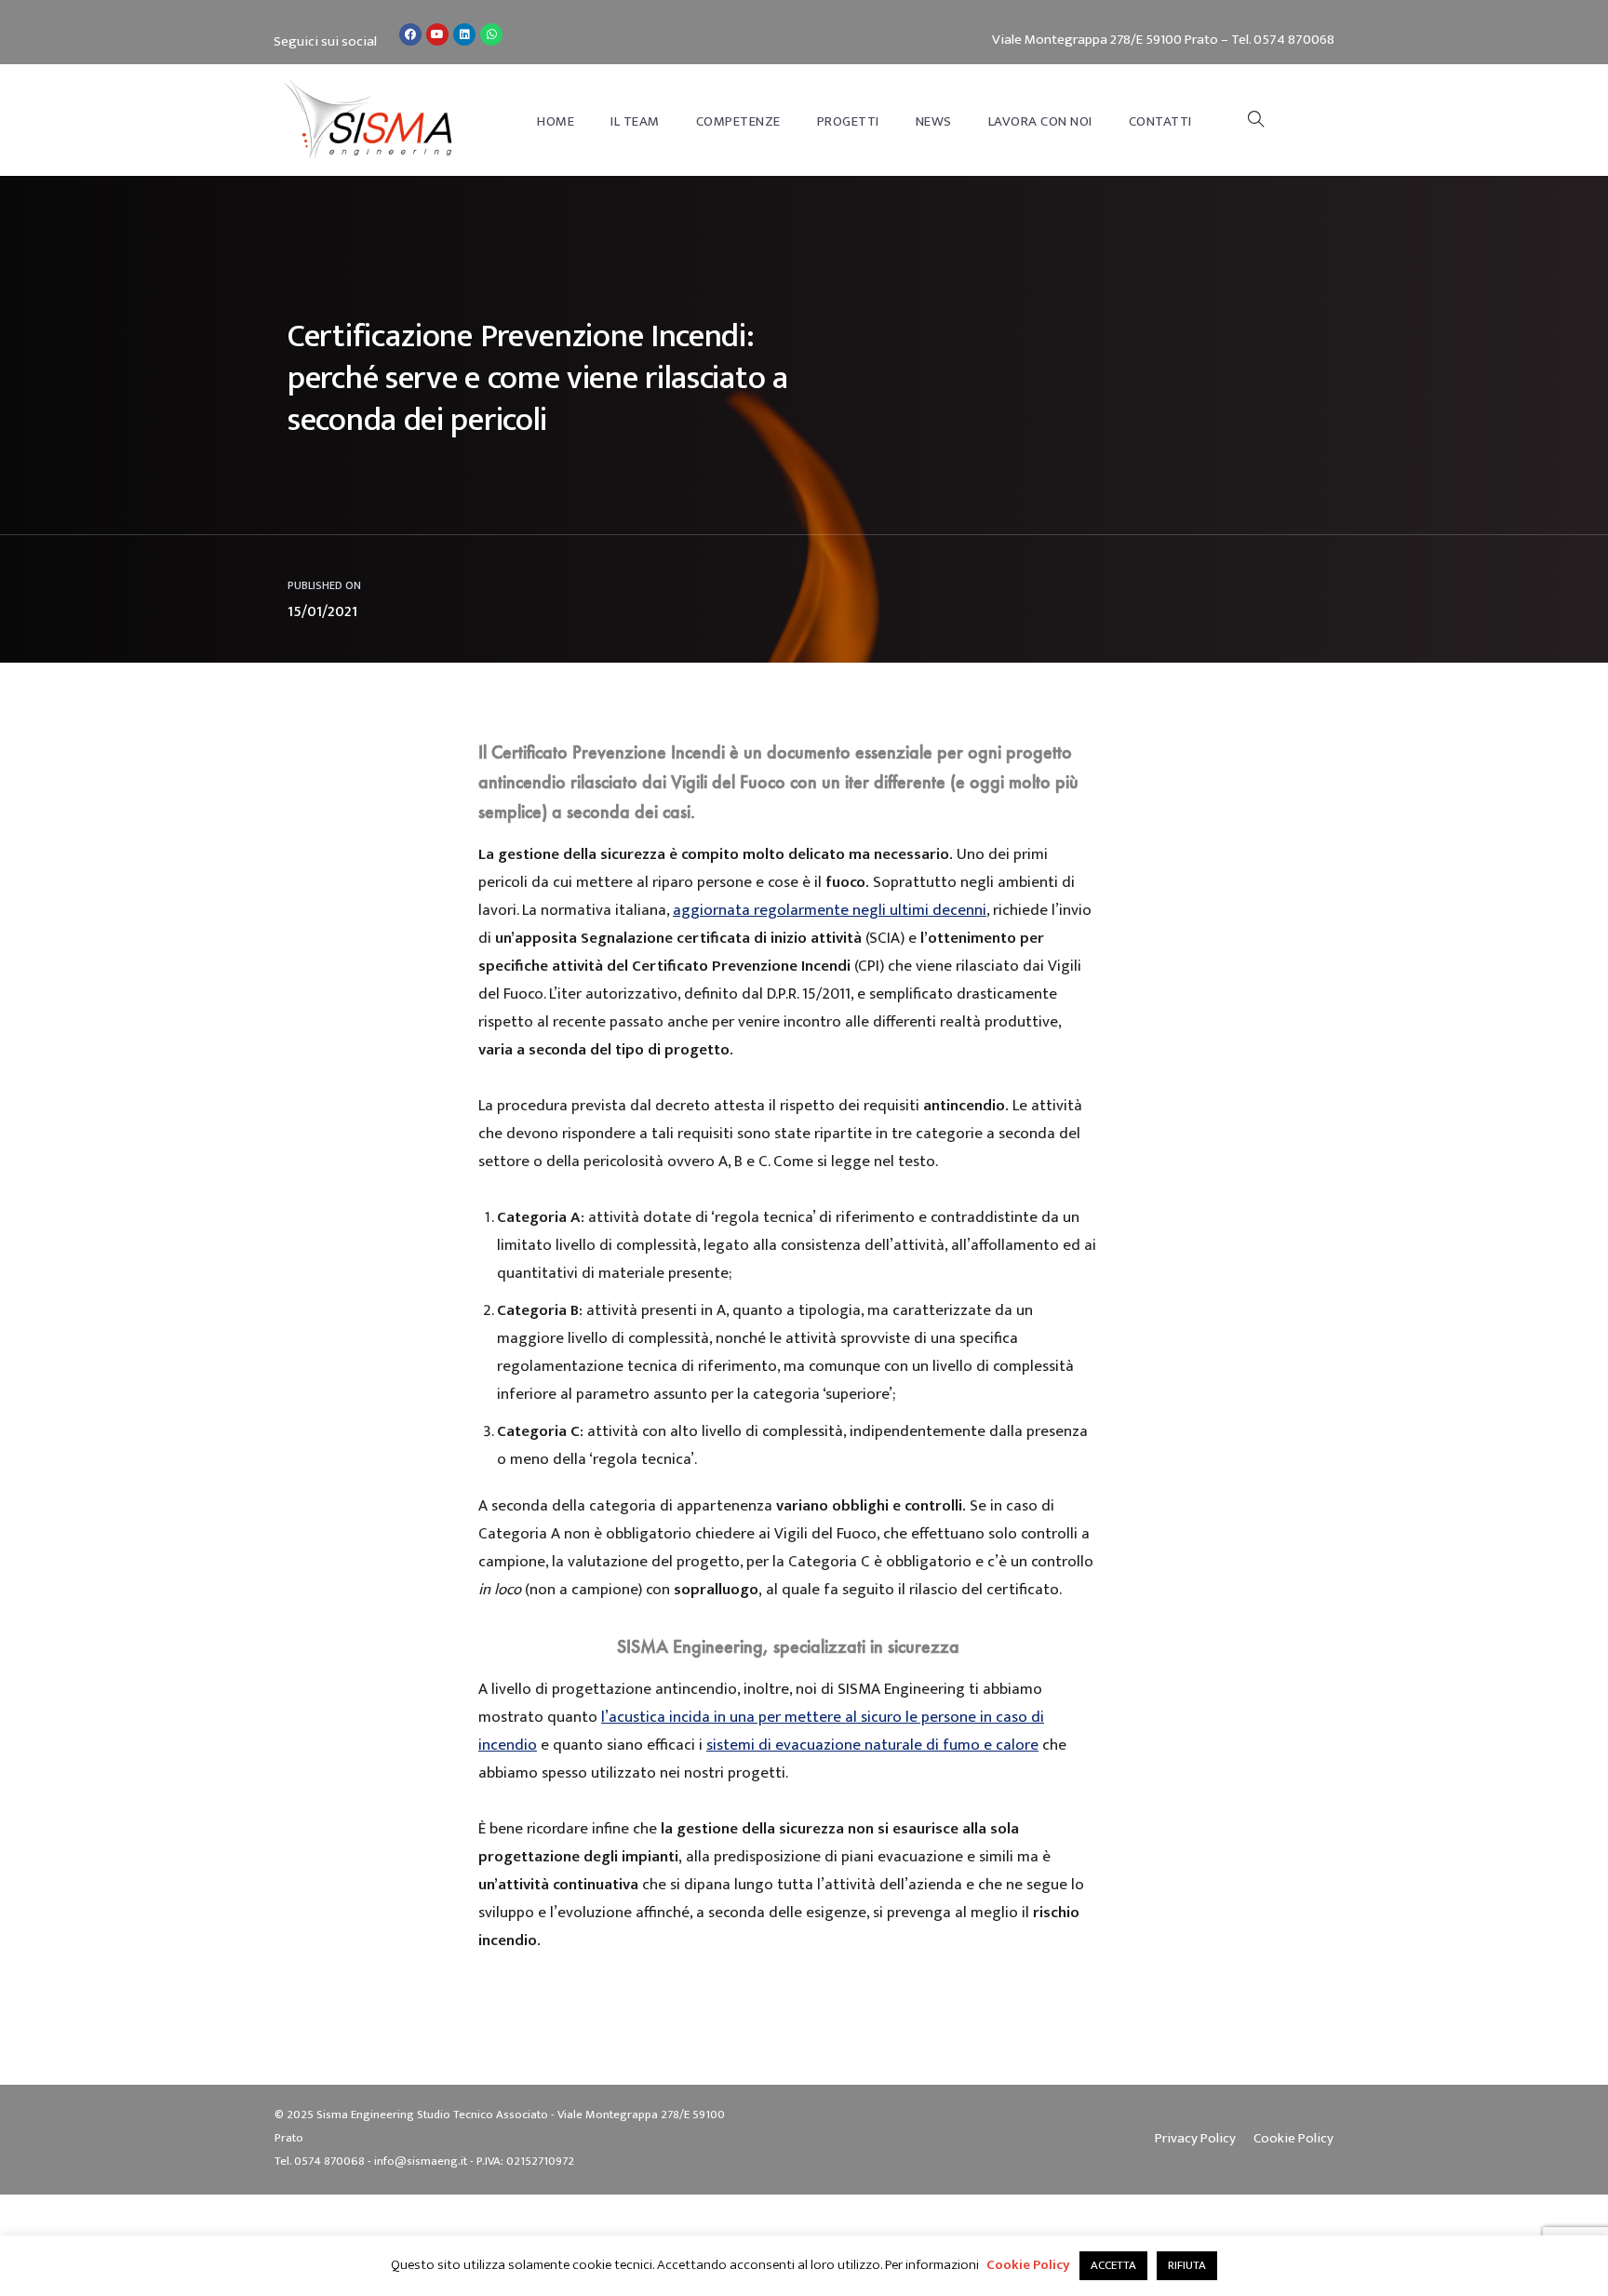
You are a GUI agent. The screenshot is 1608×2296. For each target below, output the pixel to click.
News (934, 121)
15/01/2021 (322, 612)
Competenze (738, 121)
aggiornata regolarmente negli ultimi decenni (830, 910)
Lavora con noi (1040, 121)
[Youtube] (437, 34)
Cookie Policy (1028, 2265)
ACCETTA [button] (1113, 2265)
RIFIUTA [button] (1187, 2265)
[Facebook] (410, 34)
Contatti (1160, 121)
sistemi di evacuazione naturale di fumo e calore (872, 1745)
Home (556, 121)
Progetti (848, 121)
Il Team (635, 121)
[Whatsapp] (491, 34)
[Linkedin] (464, 34)
